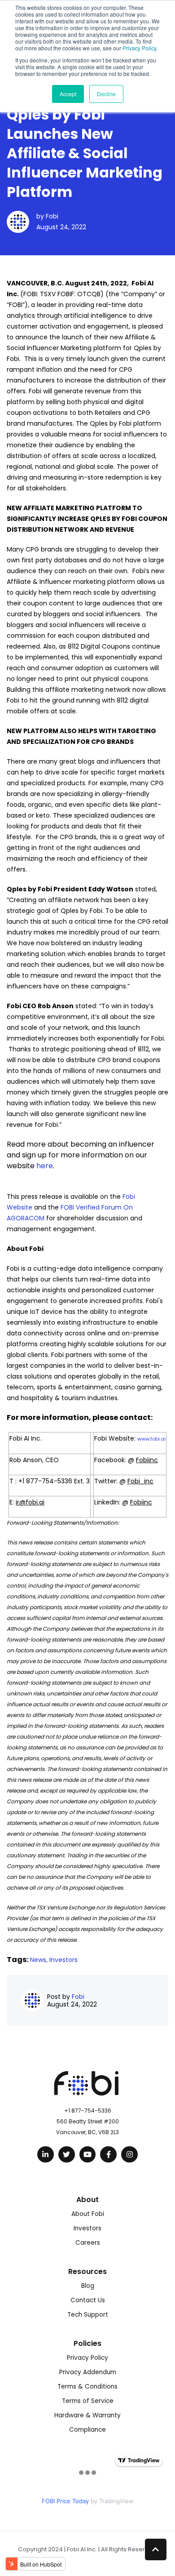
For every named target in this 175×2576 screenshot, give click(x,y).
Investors (63, 1960)
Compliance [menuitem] (87, 2430)
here (45, 1166)
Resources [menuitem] (87, 2271)
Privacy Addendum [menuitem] (88, 2372)
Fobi (52, 216)
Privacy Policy (139, 48)
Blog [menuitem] (88, 2286)
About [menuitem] (87, 2200)
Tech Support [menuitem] (88, 2315)
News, (40, 1960)
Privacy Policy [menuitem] (87, 2358)
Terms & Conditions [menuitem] (87, 2387)
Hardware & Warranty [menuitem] (87, 2415)
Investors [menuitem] (87, 2228)
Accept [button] (68, 94)
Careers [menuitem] (88, 2243)
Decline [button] (106, 94)
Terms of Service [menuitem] (88, 2401)
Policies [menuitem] (87, 2343)
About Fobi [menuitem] (88, 2214)
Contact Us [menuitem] (88, 2300)
